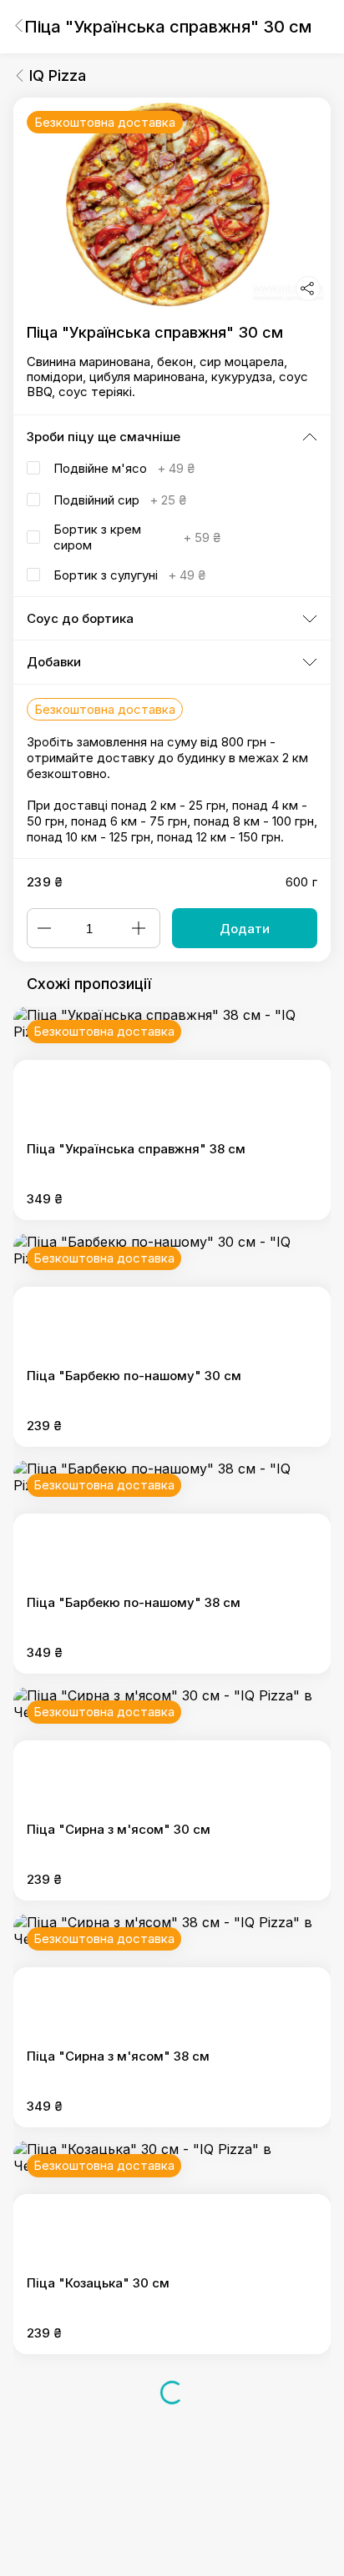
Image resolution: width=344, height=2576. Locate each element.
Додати (245, 929)
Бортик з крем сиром (137, 537)
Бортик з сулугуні (129, 575)
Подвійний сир (120, 500)
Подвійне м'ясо (124, 468)
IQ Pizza (58, 75)
